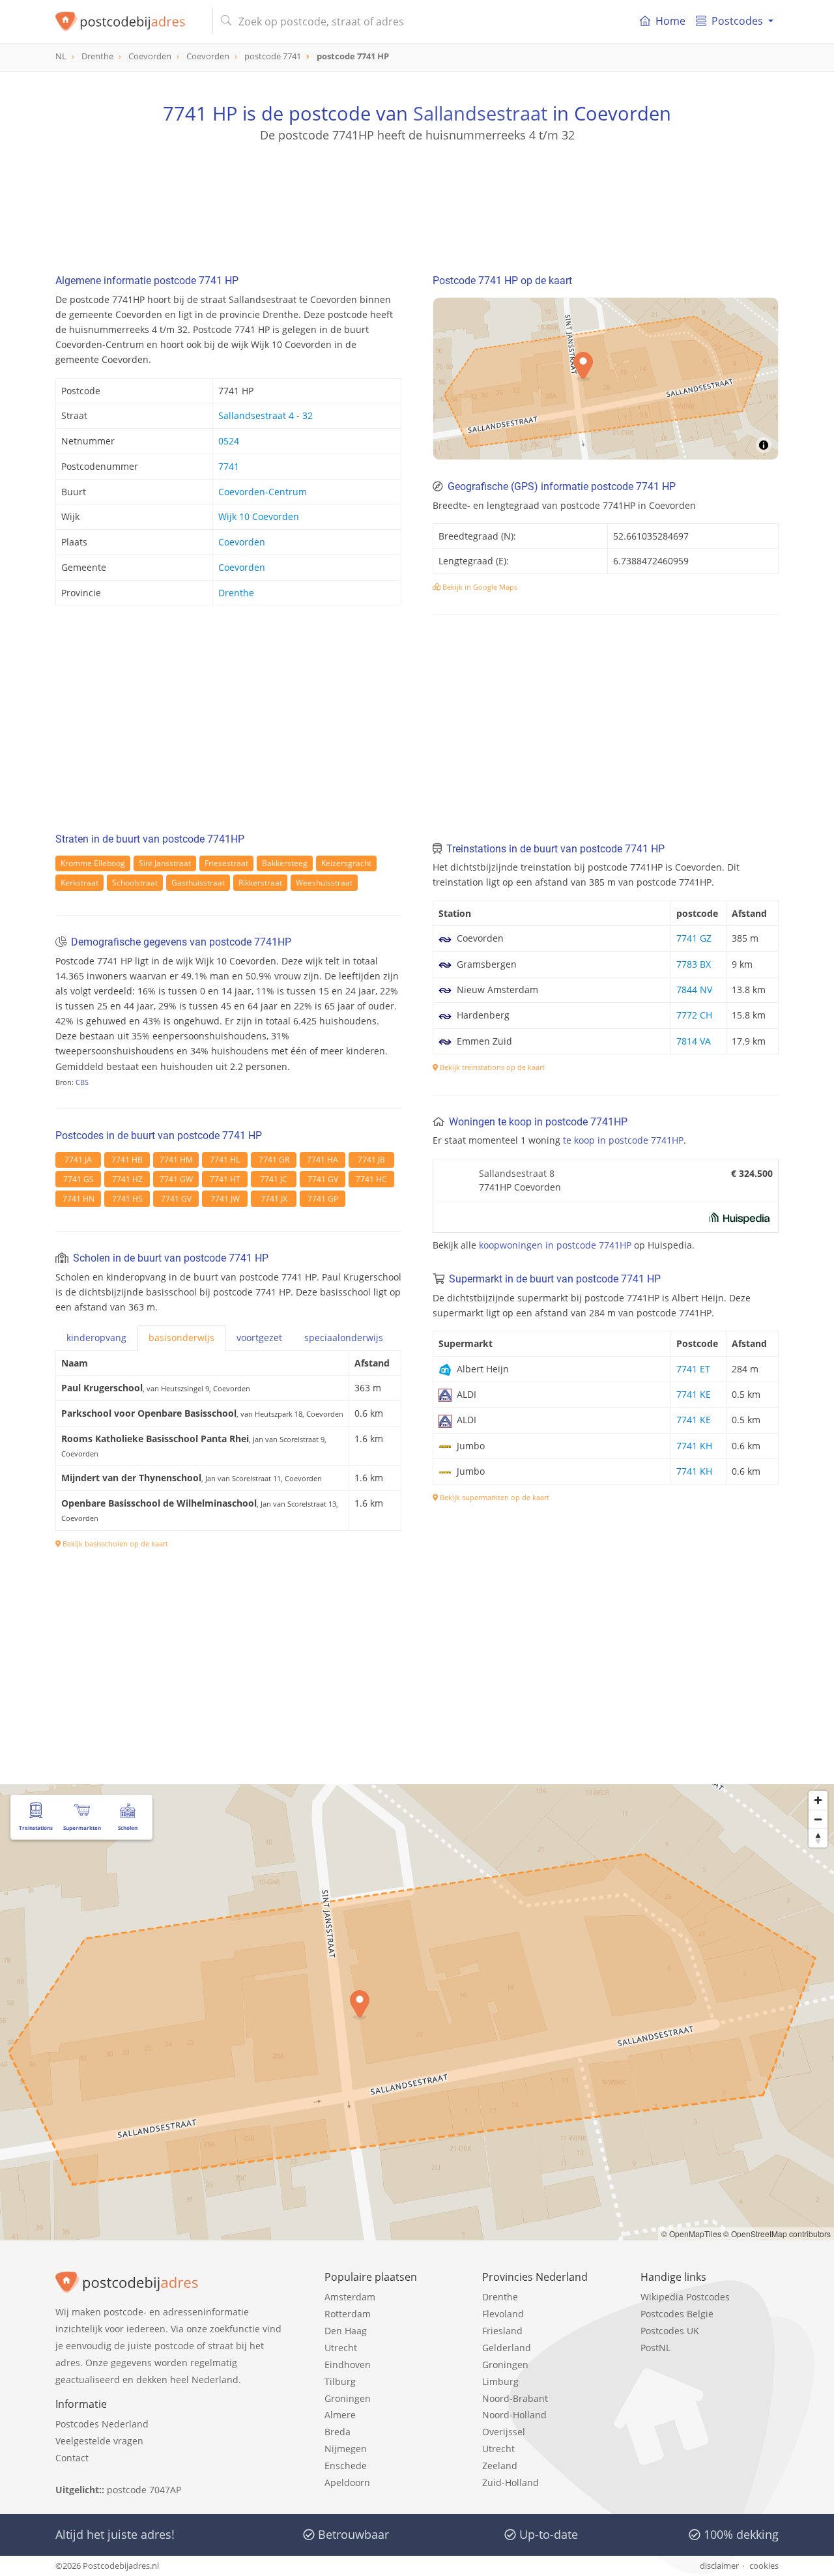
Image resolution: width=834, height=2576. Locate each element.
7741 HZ (127, 1179)
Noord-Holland (514, 2415)
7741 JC (274, 1179)
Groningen (348, 2398)
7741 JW (225, 1199)
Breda (338, 2432)
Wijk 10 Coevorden (259, 516)
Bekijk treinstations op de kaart (491, 1067)
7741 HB (127, 1160)
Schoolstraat (135, 883)
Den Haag (346, 2331)
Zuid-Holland (510, 2482)
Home (670, 21)
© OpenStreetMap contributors (777, 2234)
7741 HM (176, 1160)
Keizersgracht (346, 863)
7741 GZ (694, 938)
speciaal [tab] (344, 1338)
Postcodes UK (670, 2331)
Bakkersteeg (285, 863)
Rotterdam (348, 2314)
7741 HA (323, 1160)
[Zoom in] (818, 1800)
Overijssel (504, 2432)
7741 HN (79, 1199)
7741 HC (371, 1179)
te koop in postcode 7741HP (623, 1140)
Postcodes (737, 21)
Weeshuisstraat (324, 883)
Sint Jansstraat (165, 863)
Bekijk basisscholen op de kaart (114, 1543)
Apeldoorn (347, 2482)
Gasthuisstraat (198, 883)
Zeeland (500, 2466)
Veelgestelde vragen (99, 2441)
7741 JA (78, 1160)
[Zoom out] (818, 1819)
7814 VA (694, 1041)
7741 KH (694, 1446)
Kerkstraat (79, 883)
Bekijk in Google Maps (479, 587)
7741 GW (176, 1179)
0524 (229, 441)
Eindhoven (348, 2365)
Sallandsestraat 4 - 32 (266, 415)
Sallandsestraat (480, 113)
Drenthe (236, 593)
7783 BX (694, 964)
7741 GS (79, 1179)
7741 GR (274, 1160)
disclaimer (719, 2566)
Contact (72, 2458)
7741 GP (323, 1199)
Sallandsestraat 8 (517, 1173)
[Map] (606, 379)
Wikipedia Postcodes (685, 2297)
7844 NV (694, 990)
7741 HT (225, 1179)
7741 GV (323, 1179)
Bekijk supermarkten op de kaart (494, 1497)
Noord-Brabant (515, 2398)
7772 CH (694, 1015)
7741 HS (127, 1199)
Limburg (500, 2381)
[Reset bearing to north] (818, 1838)
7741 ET (693, 1369)
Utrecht (341, 2348)
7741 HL (225, 1160)
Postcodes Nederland (102, 2424)
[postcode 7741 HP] (129, 22)
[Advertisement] (417, 202)
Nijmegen (346, 2449)
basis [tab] (181, 1338)
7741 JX (274, 1199)
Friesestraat (226, 863)
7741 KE (694, 1394)
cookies (764, 2566)
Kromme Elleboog (93, 863)
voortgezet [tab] (259, 1338)
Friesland (502, 2331)
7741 (229, 466)
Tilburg (340, 2381)
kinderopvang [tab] (96, 1338)
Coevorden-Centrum (263, 492)
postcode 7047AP (144, 2490)
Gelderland (507, 2348)
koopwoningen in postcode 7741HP (555, 1245)
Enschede (346, 2466)
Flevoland (503, 2314)
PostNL (655, 2348)
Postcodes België (677, 2314)
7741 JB (371, 1160)
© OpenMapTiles (691, 2234)
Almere (340, 2415)
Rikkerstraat (260, 883)
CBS (82, 1082)
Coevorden (242, 542)
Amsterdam (350, 2297)
